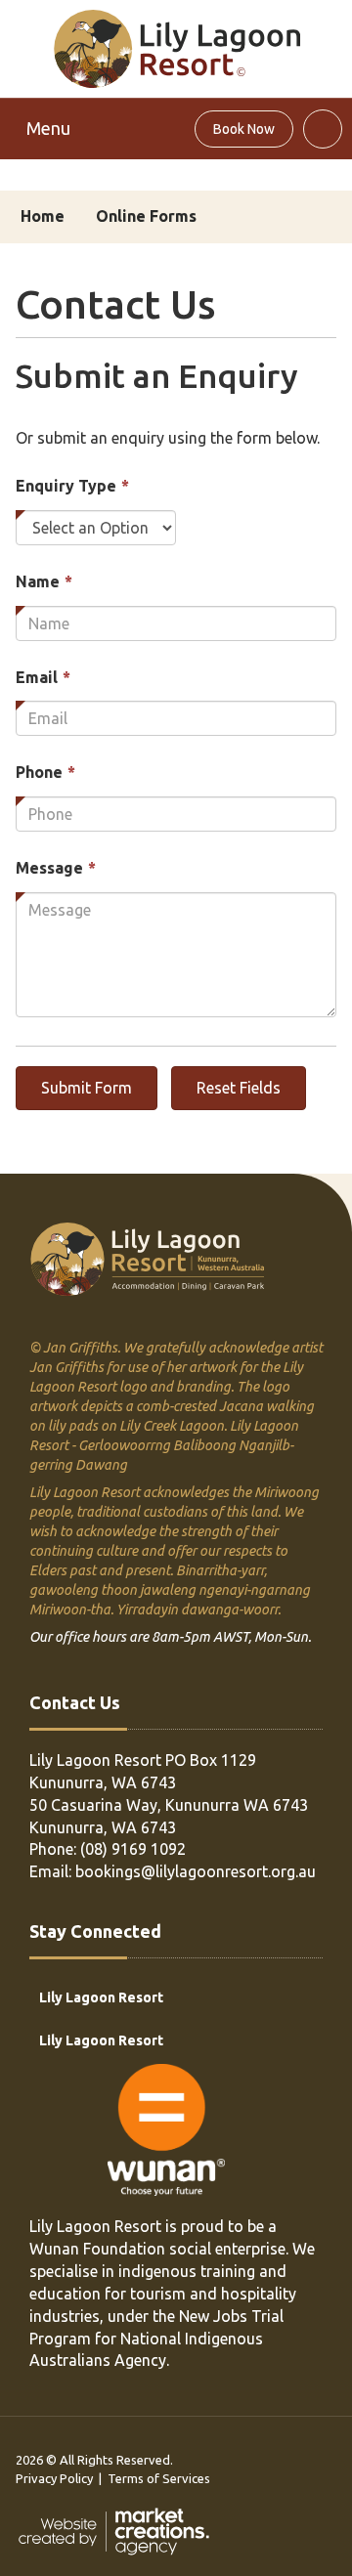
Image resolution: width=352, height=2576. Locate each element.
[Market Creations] (118, 2530)
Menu (48, 128)
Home (43, 216)
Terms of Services (159, 2478)
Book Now (244, 129)
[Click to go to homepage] (176, 47)
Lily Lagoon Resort (101, 1997)
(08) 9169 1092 (133, 1849)
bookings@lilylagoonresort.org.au (196, 1871)
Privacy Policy (54, 2478)
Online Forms (146, 216)
